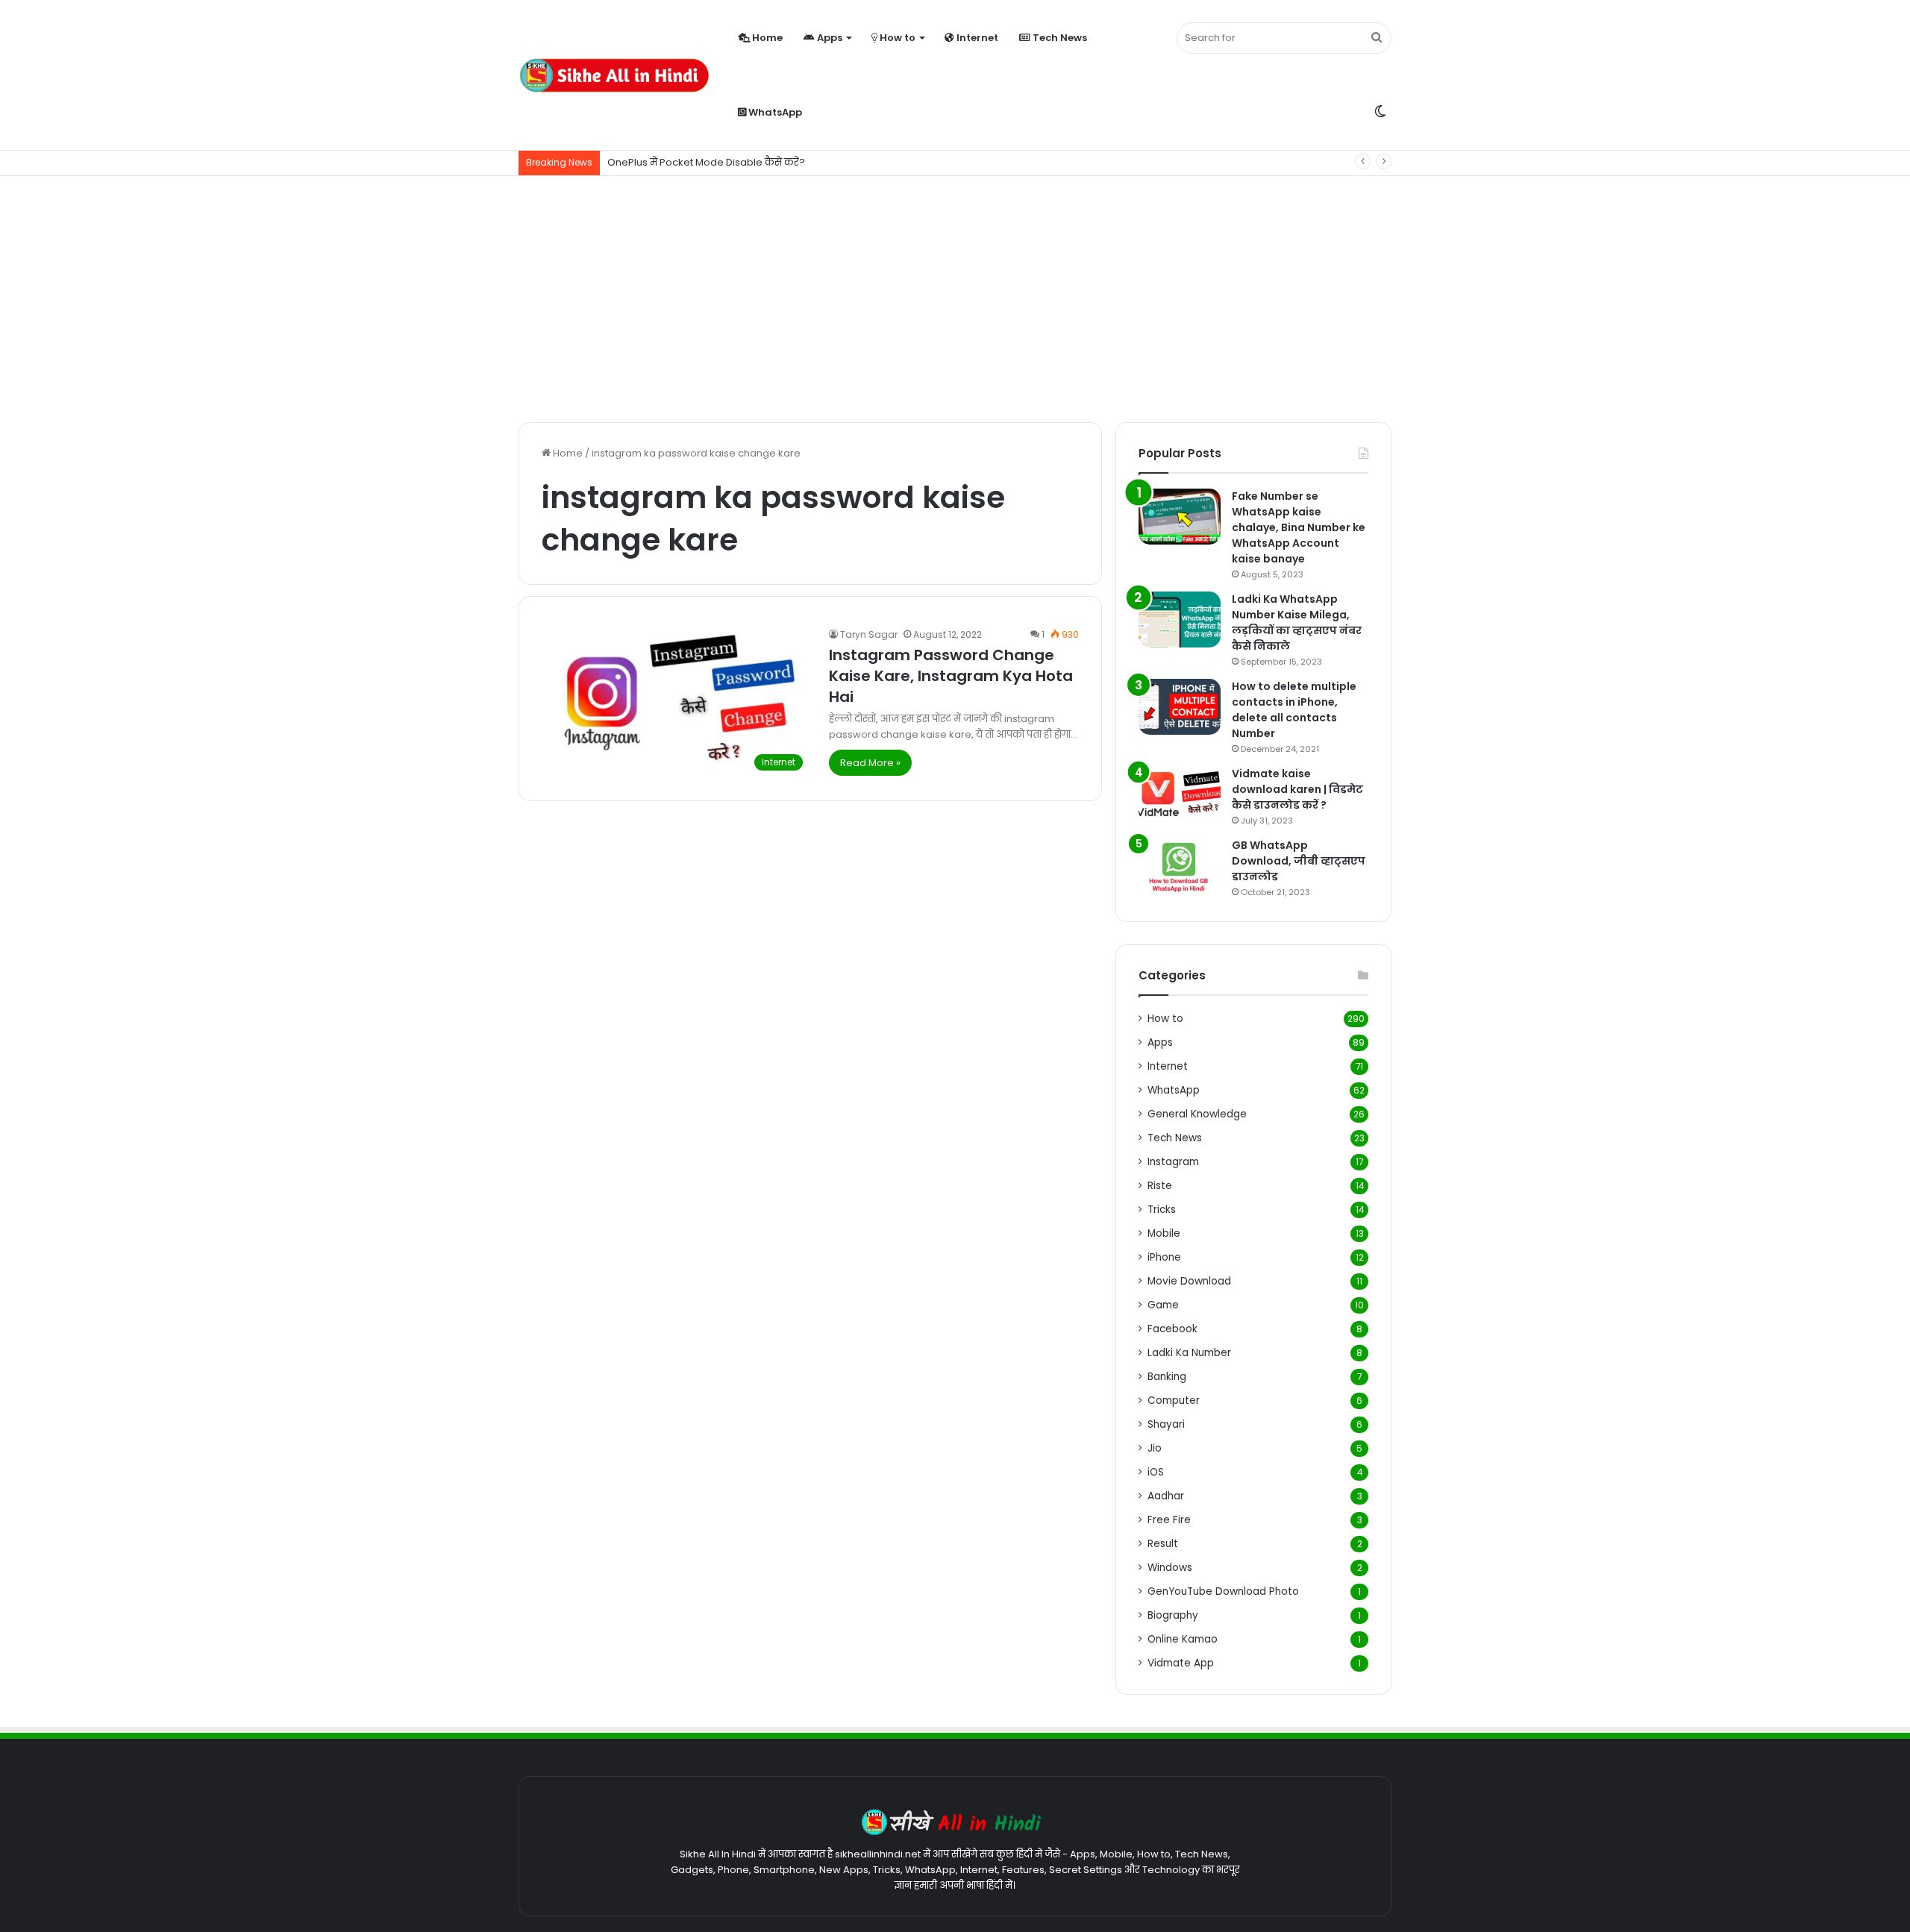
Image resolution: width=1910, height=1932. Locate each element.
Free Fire (1169, 1520)
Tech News (1059, 38)
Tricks (1162, 1210)
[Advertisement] (955, 295)
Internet (976, 38)
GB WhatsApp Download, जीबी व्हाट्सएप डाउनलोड (1299, 861)
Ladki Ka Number (1189, 1353)
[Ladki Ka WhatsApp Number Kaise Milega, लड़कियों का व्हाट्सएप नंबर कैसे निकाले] (1180, 620)
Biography (1173, 1615)
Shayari (1166, 1424)
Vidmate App (1181, 1663)
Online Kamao (1183, 1639)
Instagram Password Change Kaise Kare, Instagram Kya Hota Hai (951, 676)
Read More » (870, 763)
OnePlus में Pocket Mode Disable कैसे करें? (706, 162)
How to (896, 38)
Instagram (1173, 1162)
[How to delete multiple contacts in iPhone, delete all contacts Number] (1180, 707)
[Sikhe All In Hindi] (614, 75)
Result (1163, 1544)
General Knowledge (1197, 1114)
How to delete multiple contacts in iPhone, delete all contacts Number (1294, 710)
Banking (1167, 1377)
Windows (1170, 1568)
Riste (1160, 1186)
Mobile (1164, 1233)
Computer (1174, 1401)
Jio (1155, 1448)
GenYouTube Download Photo (1223, 1591)
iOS (1156, 1472)
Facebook (1172, 1329)
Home (766, 38)
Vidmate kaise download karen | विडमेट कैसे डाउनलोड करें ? (1297, 789)
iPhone (1164, 1257)
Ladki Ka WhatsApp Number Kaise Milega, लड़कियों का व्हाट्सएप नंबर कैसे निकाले (1297, 622)
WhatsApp (774, 112)
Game (1163, 1305)
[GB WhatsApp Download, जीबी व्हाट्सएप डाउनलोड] (1180, 866)
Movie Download (1189, 1281)
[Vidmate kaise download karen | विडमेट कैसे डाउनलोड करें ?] (1180, 794)
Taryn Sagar (869, 634)
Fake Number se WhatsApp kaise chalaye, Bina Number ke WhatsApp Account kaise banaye (1299, 527)
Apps (829, 38)
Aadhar (1166, 1496)
